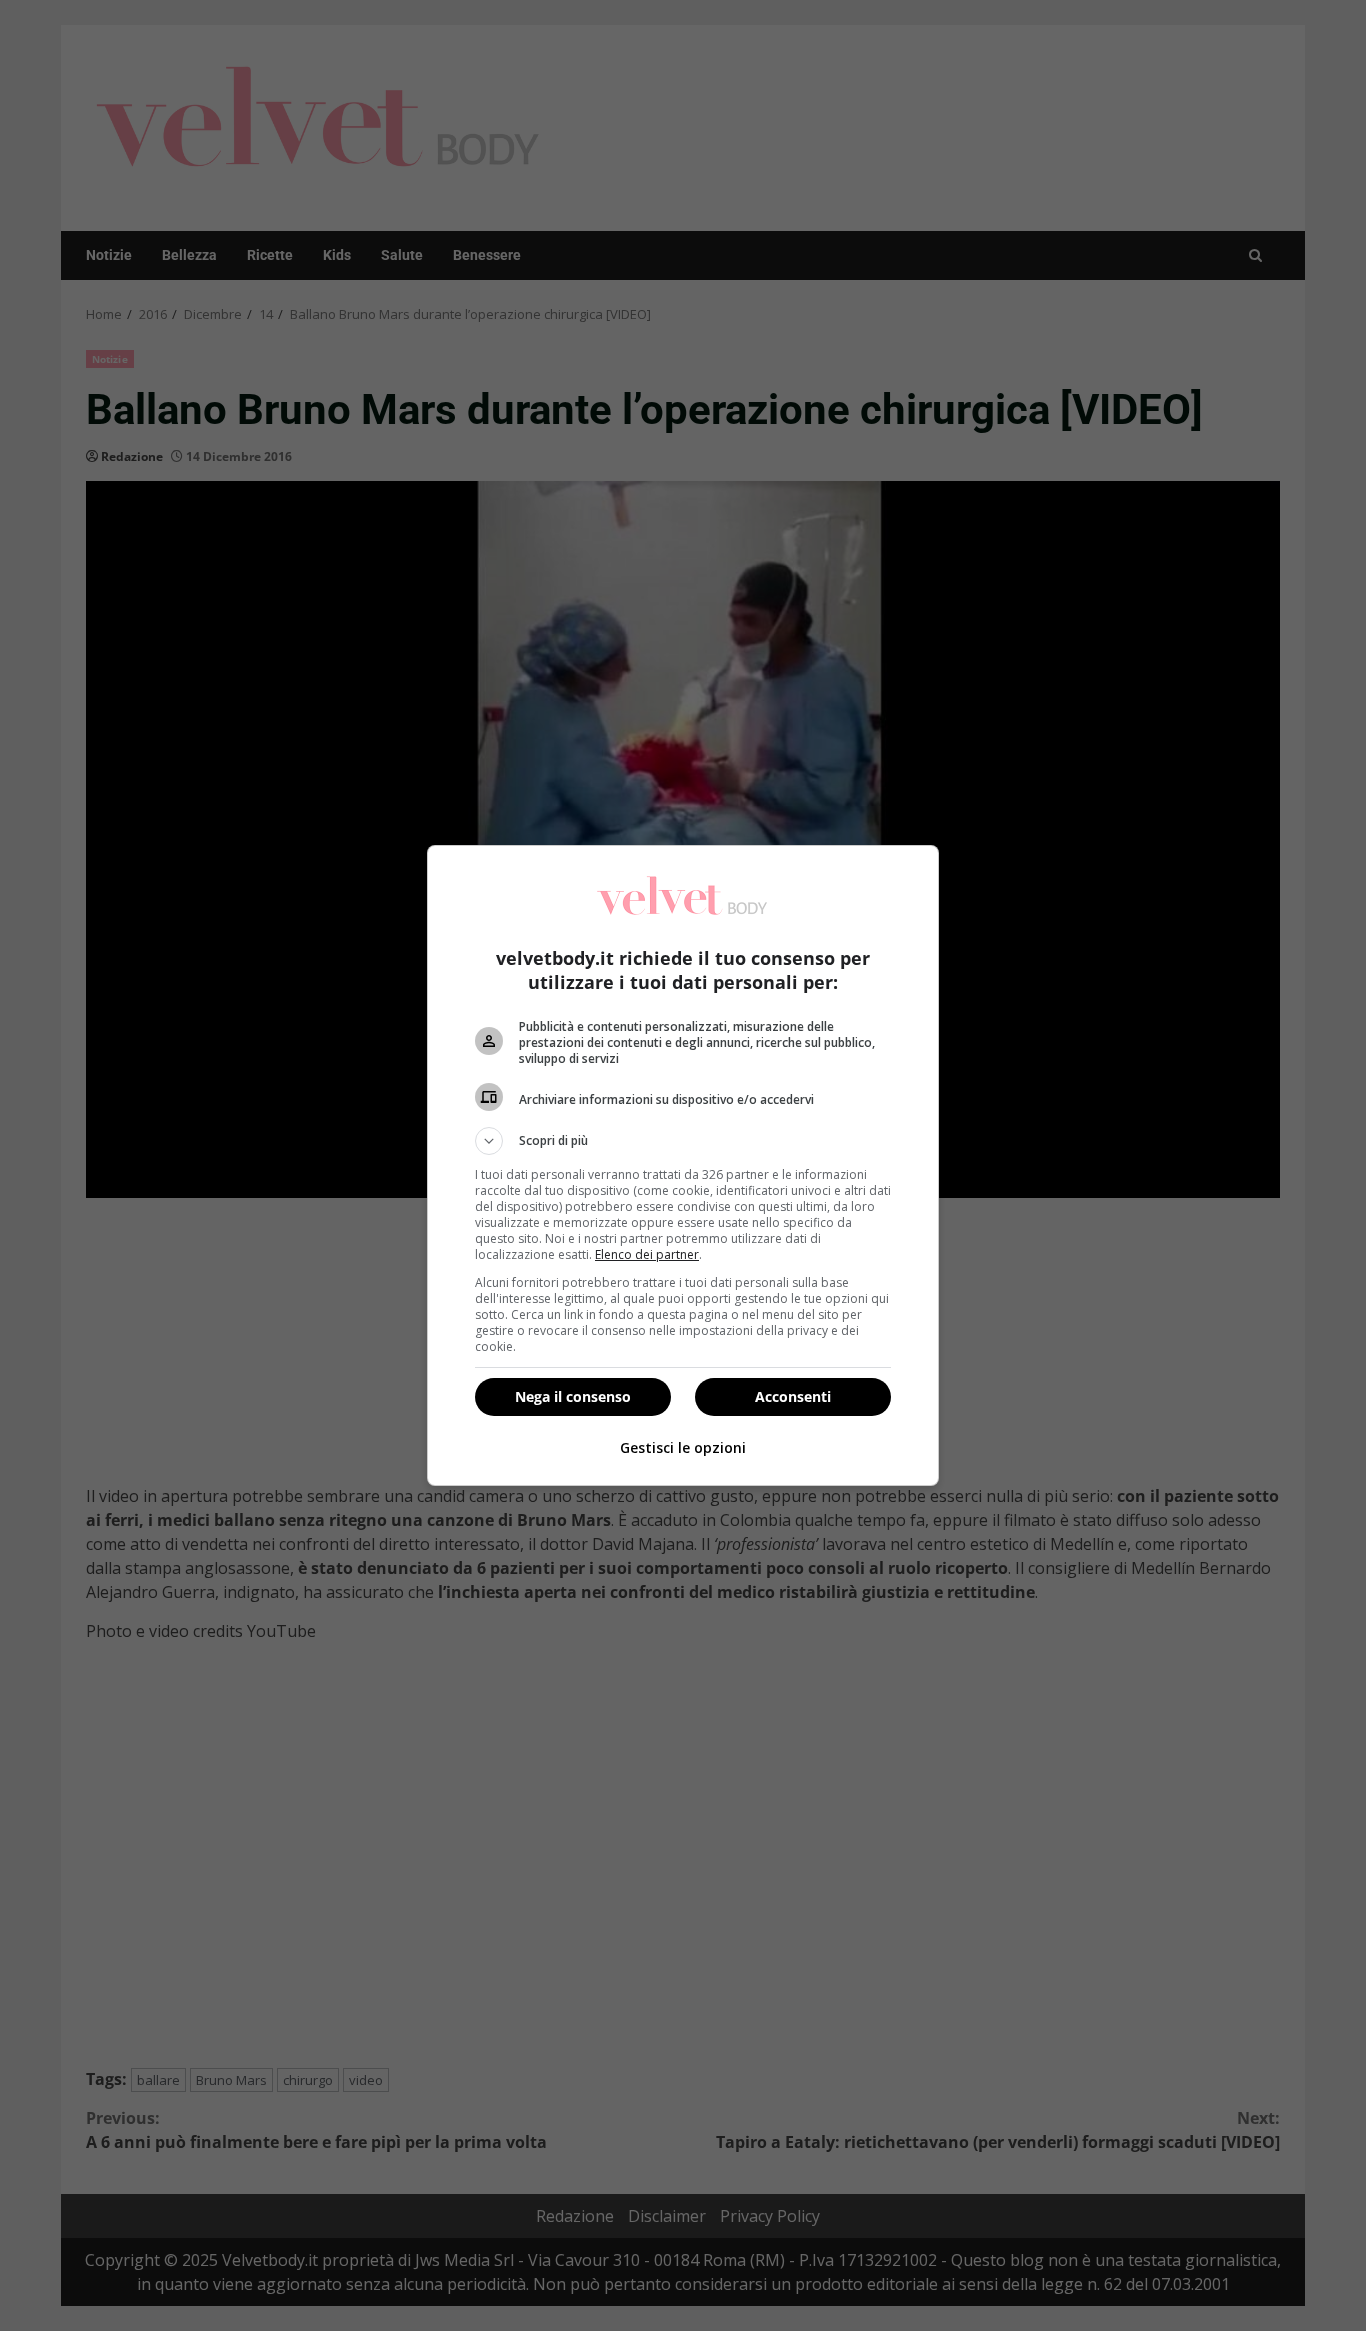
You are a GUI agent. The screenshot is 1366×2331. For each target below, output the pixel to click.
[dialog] (683, 1165)
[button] (683, 1141)
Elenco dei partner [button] (647, 1254)
